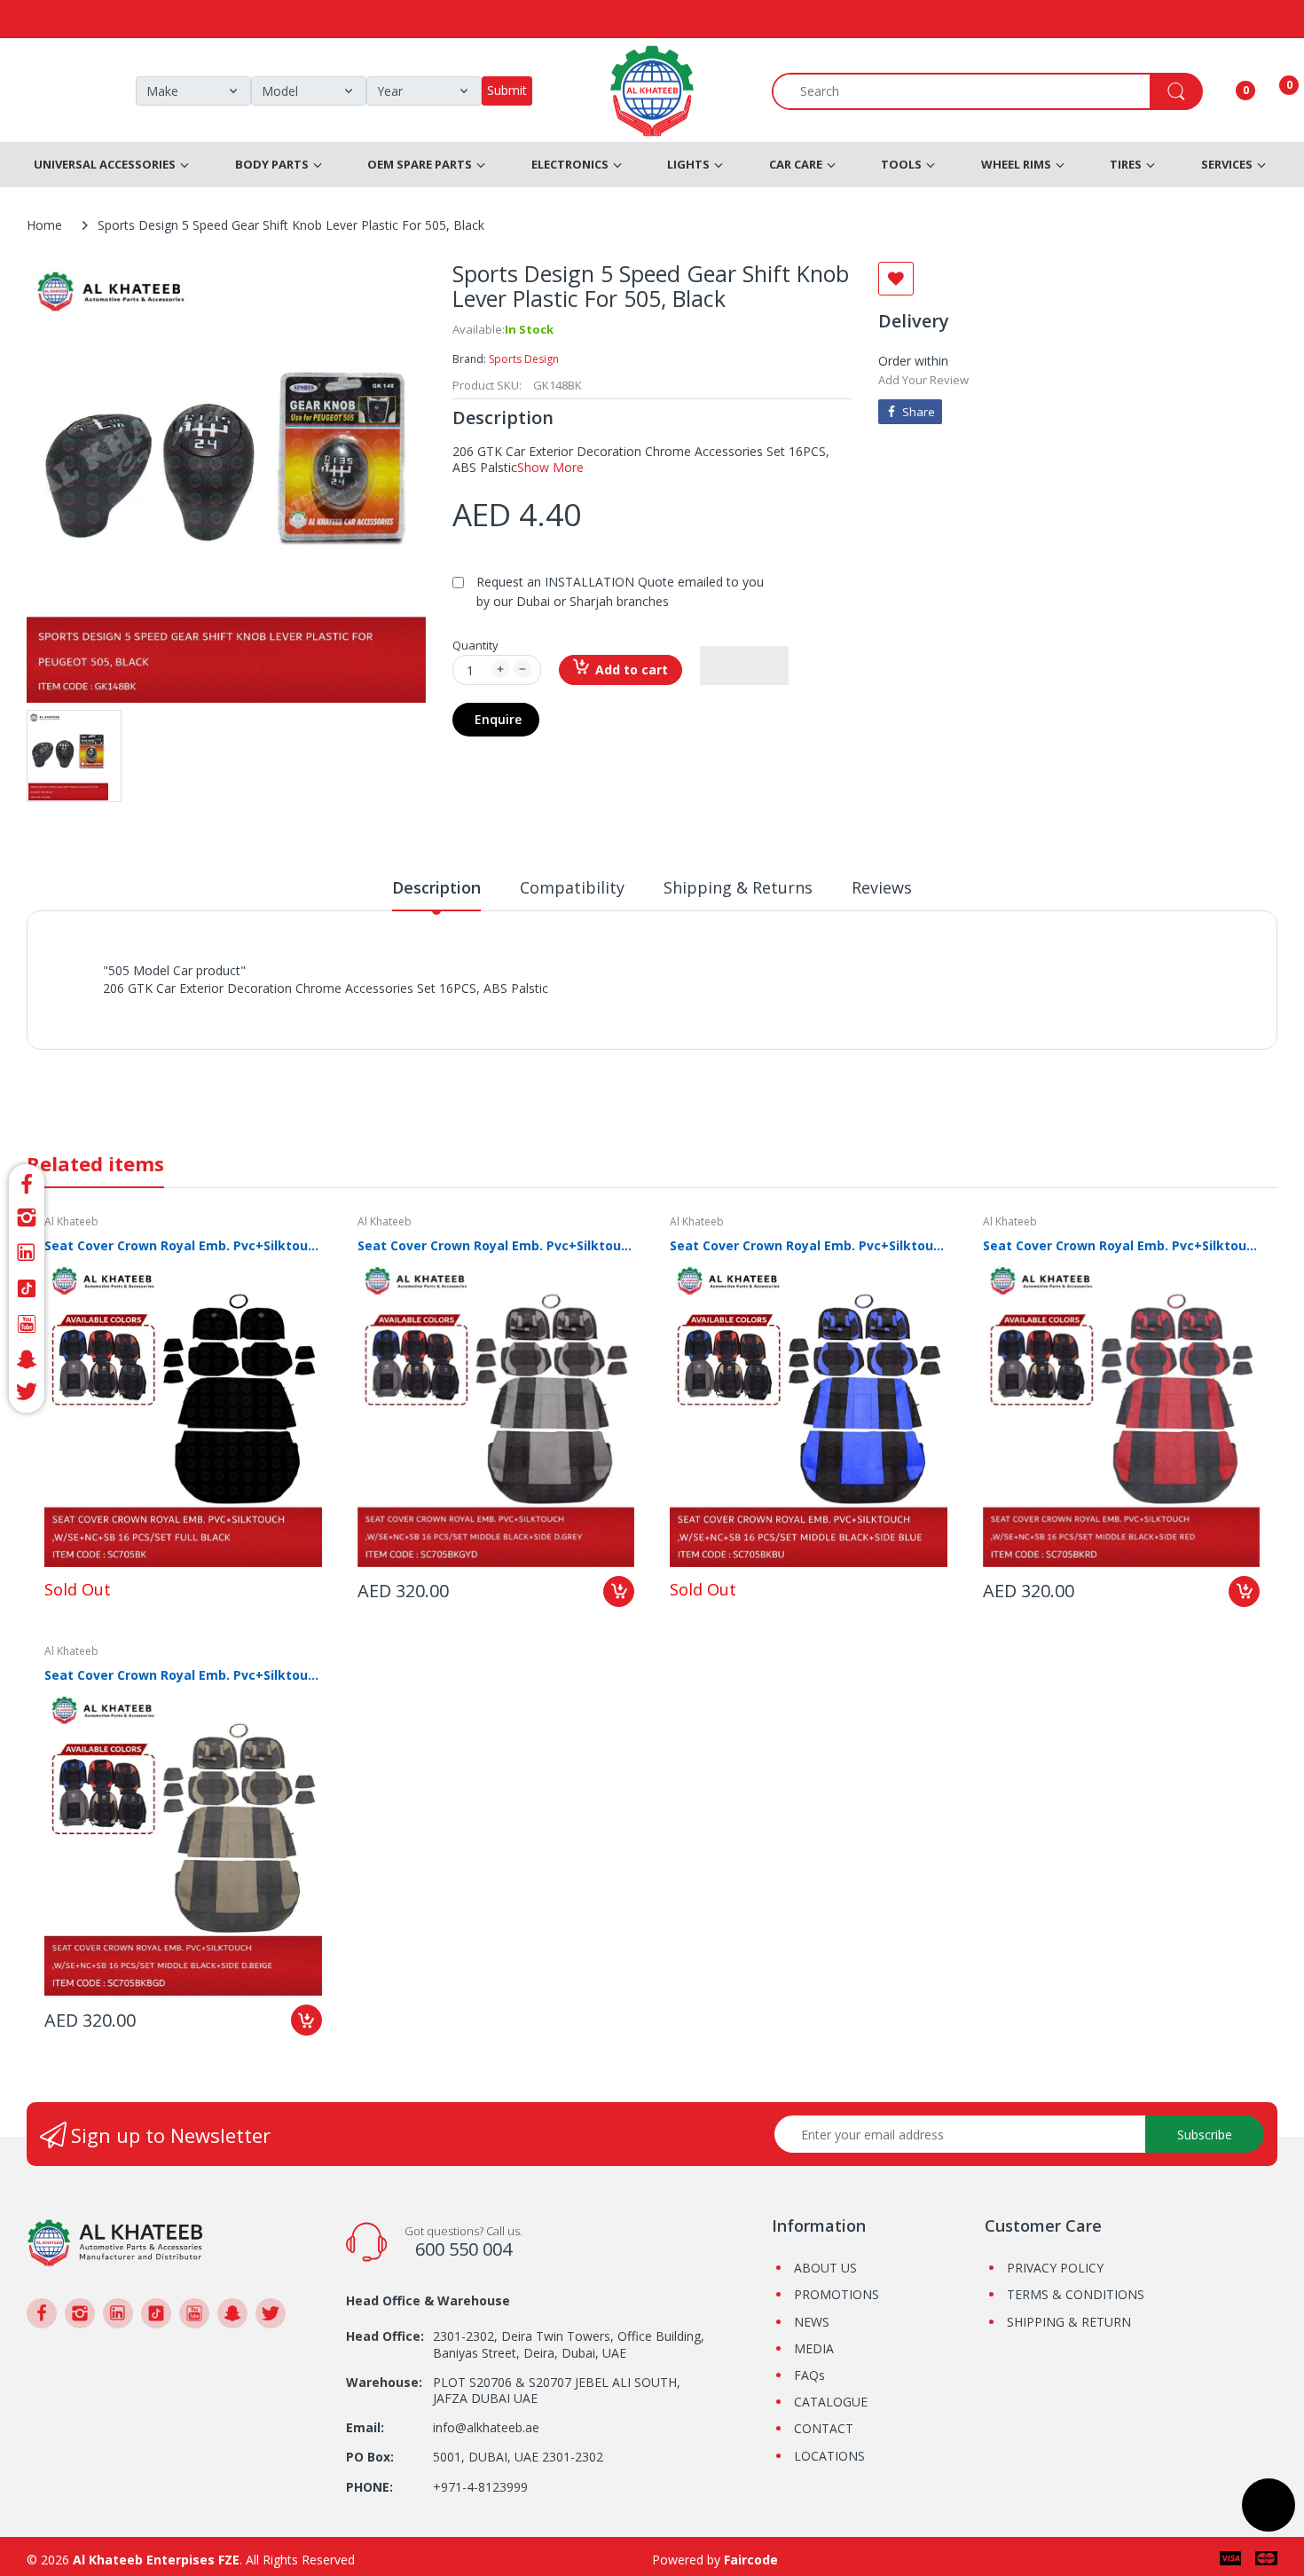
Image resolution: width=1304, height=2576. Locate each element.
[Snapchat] (27, 1359)
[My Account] (1223, 91)
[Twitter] (27, 1394)
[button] (744, 666)
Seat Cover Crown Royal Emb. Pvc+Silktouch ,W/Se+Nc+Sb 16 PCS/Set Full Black (183, 1245)
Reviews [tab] (882, 887)
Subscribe (1205, 2135)
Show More (550, 467)
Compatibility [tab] (572, 887)
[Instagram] (27, 1217)
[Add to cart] (619, 1591)
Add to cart (632, 670)
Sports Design (524, 359)
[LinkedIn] (27, 1253)
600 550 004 (463, 2249)
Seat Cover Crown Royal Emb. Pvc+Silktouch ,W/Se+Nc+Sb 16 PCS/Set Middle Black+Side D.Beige (183, 1675)
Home (44, 225)
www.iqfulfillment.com (414, 1008)
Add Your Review (923, 380)
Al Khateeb (71, 1221)
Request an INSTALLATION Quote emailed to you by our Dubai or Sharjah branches (620, 591)
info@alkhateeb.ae (486, 2427)
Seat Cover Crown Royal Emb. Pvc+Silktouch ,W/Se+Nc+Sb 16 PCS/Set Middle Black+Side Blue (809, 1245)
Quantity (475, 645)
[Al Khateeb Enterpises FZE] (115, 2241)
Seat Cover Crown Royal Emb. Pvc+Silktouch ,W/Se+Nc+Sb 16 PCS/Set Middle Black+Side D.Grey (496, 1245)
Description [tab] (436, 887)
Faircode (751, 2560)
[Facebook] (27, 1182)
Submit (507, 90)
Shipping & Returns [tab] (738, 887)
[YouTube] (27, 1324)
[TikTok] (27, 1288)
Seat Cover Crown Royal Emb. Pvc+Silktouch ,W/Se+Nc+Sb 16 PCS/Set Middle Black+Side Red (1122, 1245)
